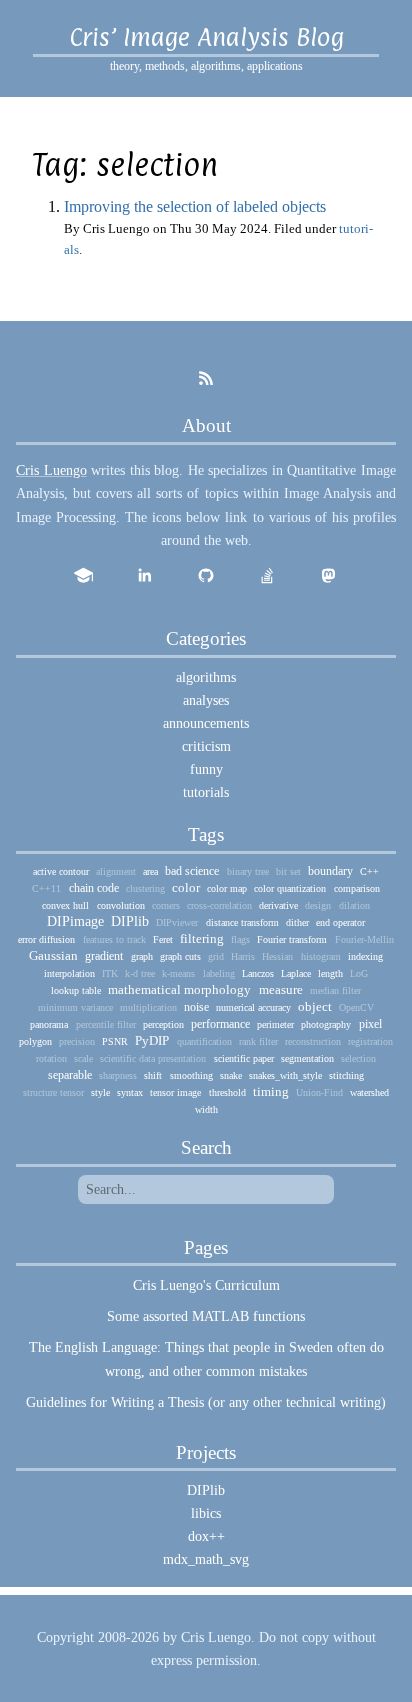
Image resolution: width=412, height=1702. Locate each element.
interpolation (69, 973)
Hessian (277, 956)
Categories (206, 638)
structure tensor (53, 1092)
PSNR (115, 1041)
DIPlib (130, 921)
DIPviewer (177, 922)
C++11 (46, 888)
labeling (219, 973)
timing (271, 1091)
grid (216, 956)
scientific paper (244, 1058)
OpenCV (356, 1007)
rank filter (258, 1041)
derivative (278, 905)
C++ (369, 871)
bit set (288, 871)
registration (370, 1041)
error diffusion (46, 939)
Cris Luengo (51, 470)
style (100, 1092)
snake (231, 1075)
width (206, 1109)
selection (358, 1058)
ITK (110, 973)
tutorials (206, 792)
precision (77, 1041)
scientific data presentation (153, 1058)
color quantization (290, 888)
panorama (49, 1024)
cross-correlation (219, 905)
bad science (192, 871)
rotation (51, 1058)
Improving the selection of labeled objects (195, 206)
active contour (61, 871)
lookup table (76, 990)
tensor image (175, 1092)
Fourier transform (292, 939)
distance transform (242, 922)
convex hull (65, 905)
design (318, 905)
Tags (206, 834)
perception (163, 1024)
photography (326, 1024)
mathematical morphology (179, 989)
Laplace (296, 973)
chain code (94, 888)
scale (83, 1058)
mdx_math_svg (206, 1559)
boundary (330, 871)
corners (166, 905)
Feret (163, 939)
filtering (202, 938)
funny (206, 769)
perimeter (275, 1024)
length (330, 973)
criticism (206, 746)
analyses (206, 700)
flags (240, 939)
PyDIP (152, 1040)
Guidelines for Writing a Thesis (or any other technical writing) (206, 1402)
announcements (206, 723)
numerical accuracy (253, 1007)
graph (142, 956)
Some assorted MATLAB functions (206, 1316)
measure (281, 989)
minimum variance (75, 1007)
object (315, 1006)
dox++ (206, 1536)
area (150, 871)
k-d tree (140, 973)
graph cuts (180, 956)
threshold (227, 1092)
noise (196, 1007)
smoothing (191, 1075)
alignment (116, 871)
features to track (114, 939)
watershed (369, 1092)
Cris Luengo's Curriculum (206, 1285)
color (186, 887)
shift (153, 1075)
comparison (357, 888)
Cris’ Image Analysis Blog (206, 37)
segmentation (307, 1058)
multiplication (148, 1007)
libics (206, 1513)
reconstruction (313, 1041)
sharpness (118, 1075)
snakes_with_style (285, 1075)
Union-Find (319, 1092)
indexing (365, 956)
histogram (321, 956)
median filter (335, 990)
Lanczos (258, 973)
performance (220, 1024)
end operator (340, 922)
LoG (359, 973)
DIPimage (75, 921)
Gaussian (53, 955)
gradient (104, 956)
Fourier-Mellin (364, 939)
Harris (243, 956)
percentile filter (106, 1024)
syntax (130, 1092)
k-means (178, 973)
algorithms (206, 677)
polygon (35, 1041)
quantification (204, 1041)
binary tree (248, 871)
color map (227, 888)
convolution (121, 905)
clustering (145, 888)
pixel (370, 1024)
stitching (346, 1075)
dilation (354, 905)
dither (297, 922)
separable (70, 1075)
